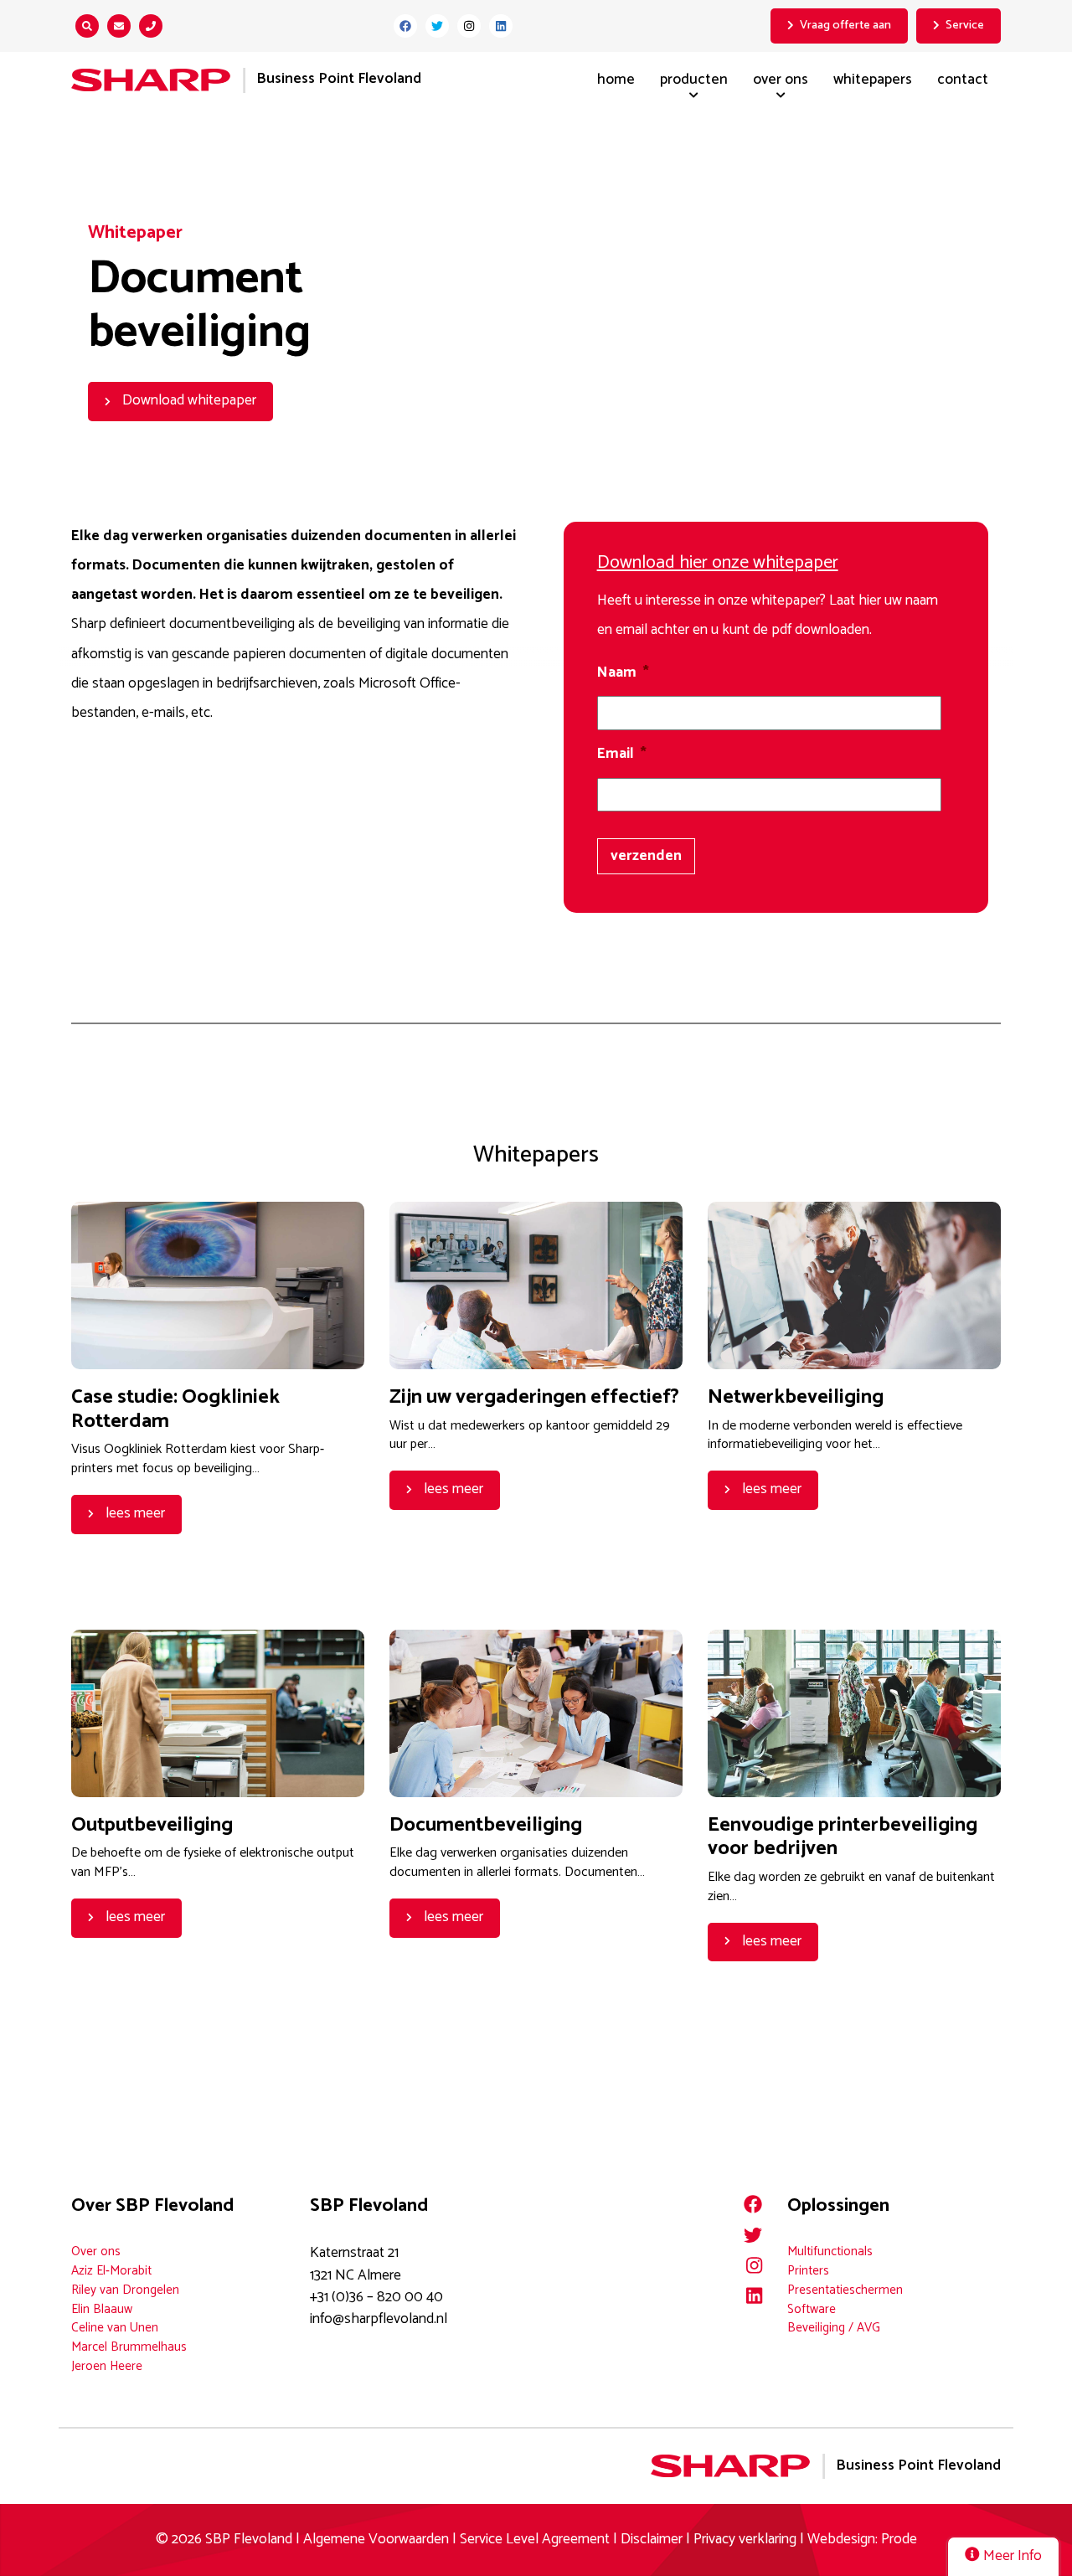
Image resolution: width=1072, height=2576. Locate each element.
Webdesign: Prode (862, 2540)
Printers (808, 2271)
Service (965, 25)
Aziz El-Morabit (111, 2271)
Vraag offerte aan (845, 25)
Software (812, 2309)
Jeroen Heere (107, 2366)
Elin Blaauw (102, 2309)
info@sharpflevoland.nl (379, 2319)
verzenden (646, 856)
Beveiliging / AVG (834, 2328)
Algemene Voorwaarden (376, 2540)
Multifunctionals (830, 2251)
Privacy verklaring (745, 2540)
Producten (694, 80)
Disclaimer (652, 2540)
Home (616, 80)
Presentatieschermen (845, 2290)
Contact (963, 80)
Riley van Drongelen (125, 2290)
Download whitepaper (188, 401)
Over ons (781, 80)
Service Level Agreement (536, 2540)
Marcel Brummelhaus (129, 2347)
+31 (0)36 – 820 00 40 (376, 2298)
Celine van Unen (115, 2328)
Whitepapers (873, 80)
